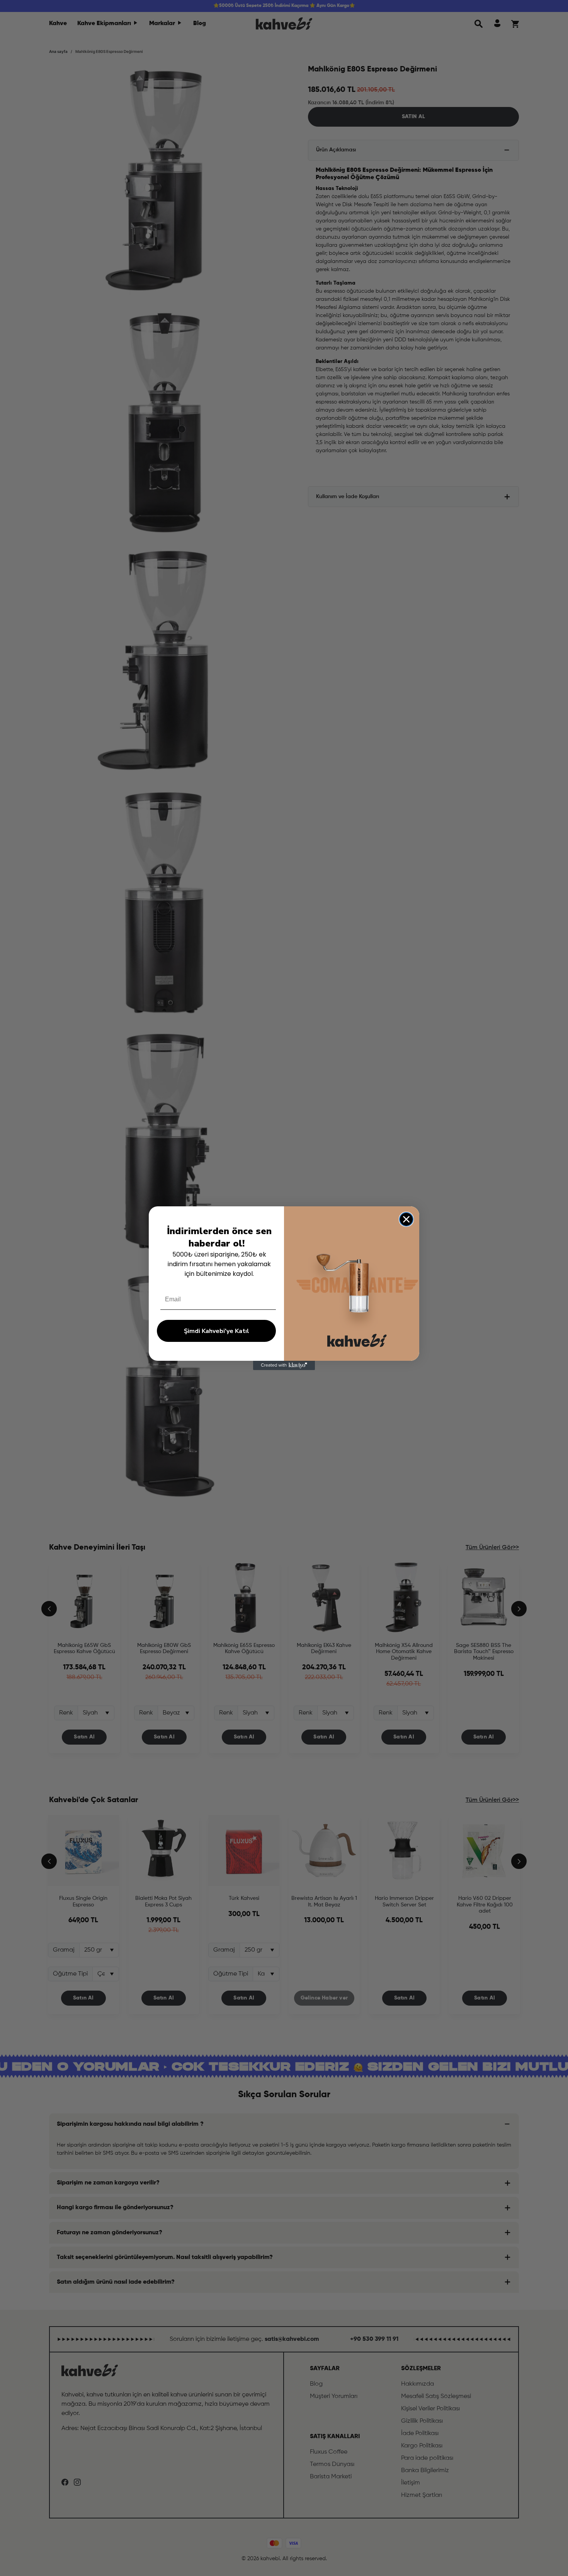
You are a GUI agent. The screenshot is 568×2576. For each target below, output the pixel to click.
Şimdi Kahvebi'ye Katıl (217, 1331)
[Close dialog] (406, 1219)
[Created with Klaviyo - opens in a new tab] (284, 1365)
